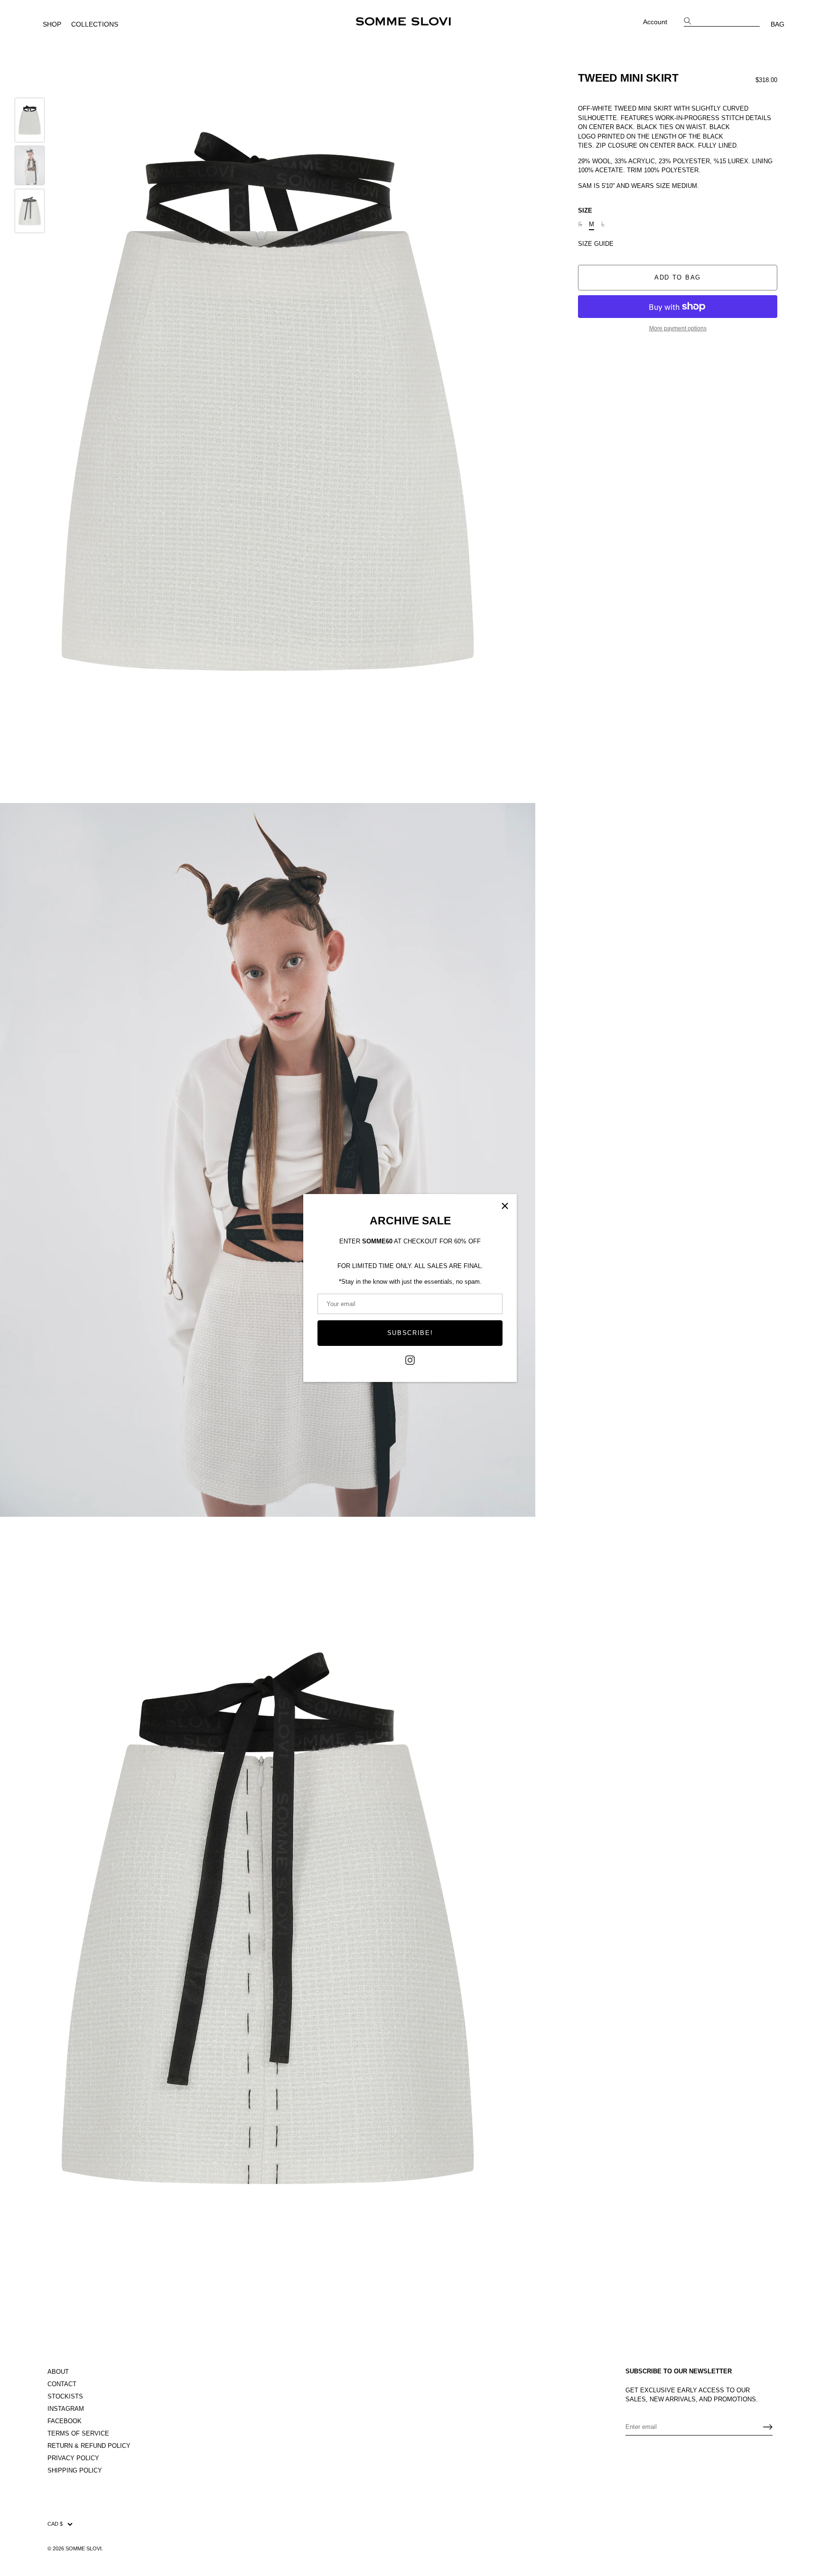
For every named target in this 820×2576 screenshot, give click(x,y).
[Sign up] (768, 2427)
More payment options (678, 328)
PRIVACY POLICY (73, 2458)
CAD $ (55, 2524)
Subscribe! (410, 1333)
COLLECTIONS (95, 24)
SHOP (52, 24)
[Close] (505, 1206)
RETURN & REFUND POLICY (89, 2446)
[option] (30, 121)
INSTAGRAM (66, 2409)
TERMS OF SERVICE (78, 2433)
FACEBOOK (65, 2421)
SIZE (585, 210)
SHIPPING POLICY (75, 2470)
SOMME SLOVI (84, 2548)
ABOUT (58, 2372)
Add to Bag (678, 277)
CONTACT (62, 2384)
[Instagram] (410, 1359)
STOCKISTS (65, 2396)
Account (655, 22)
